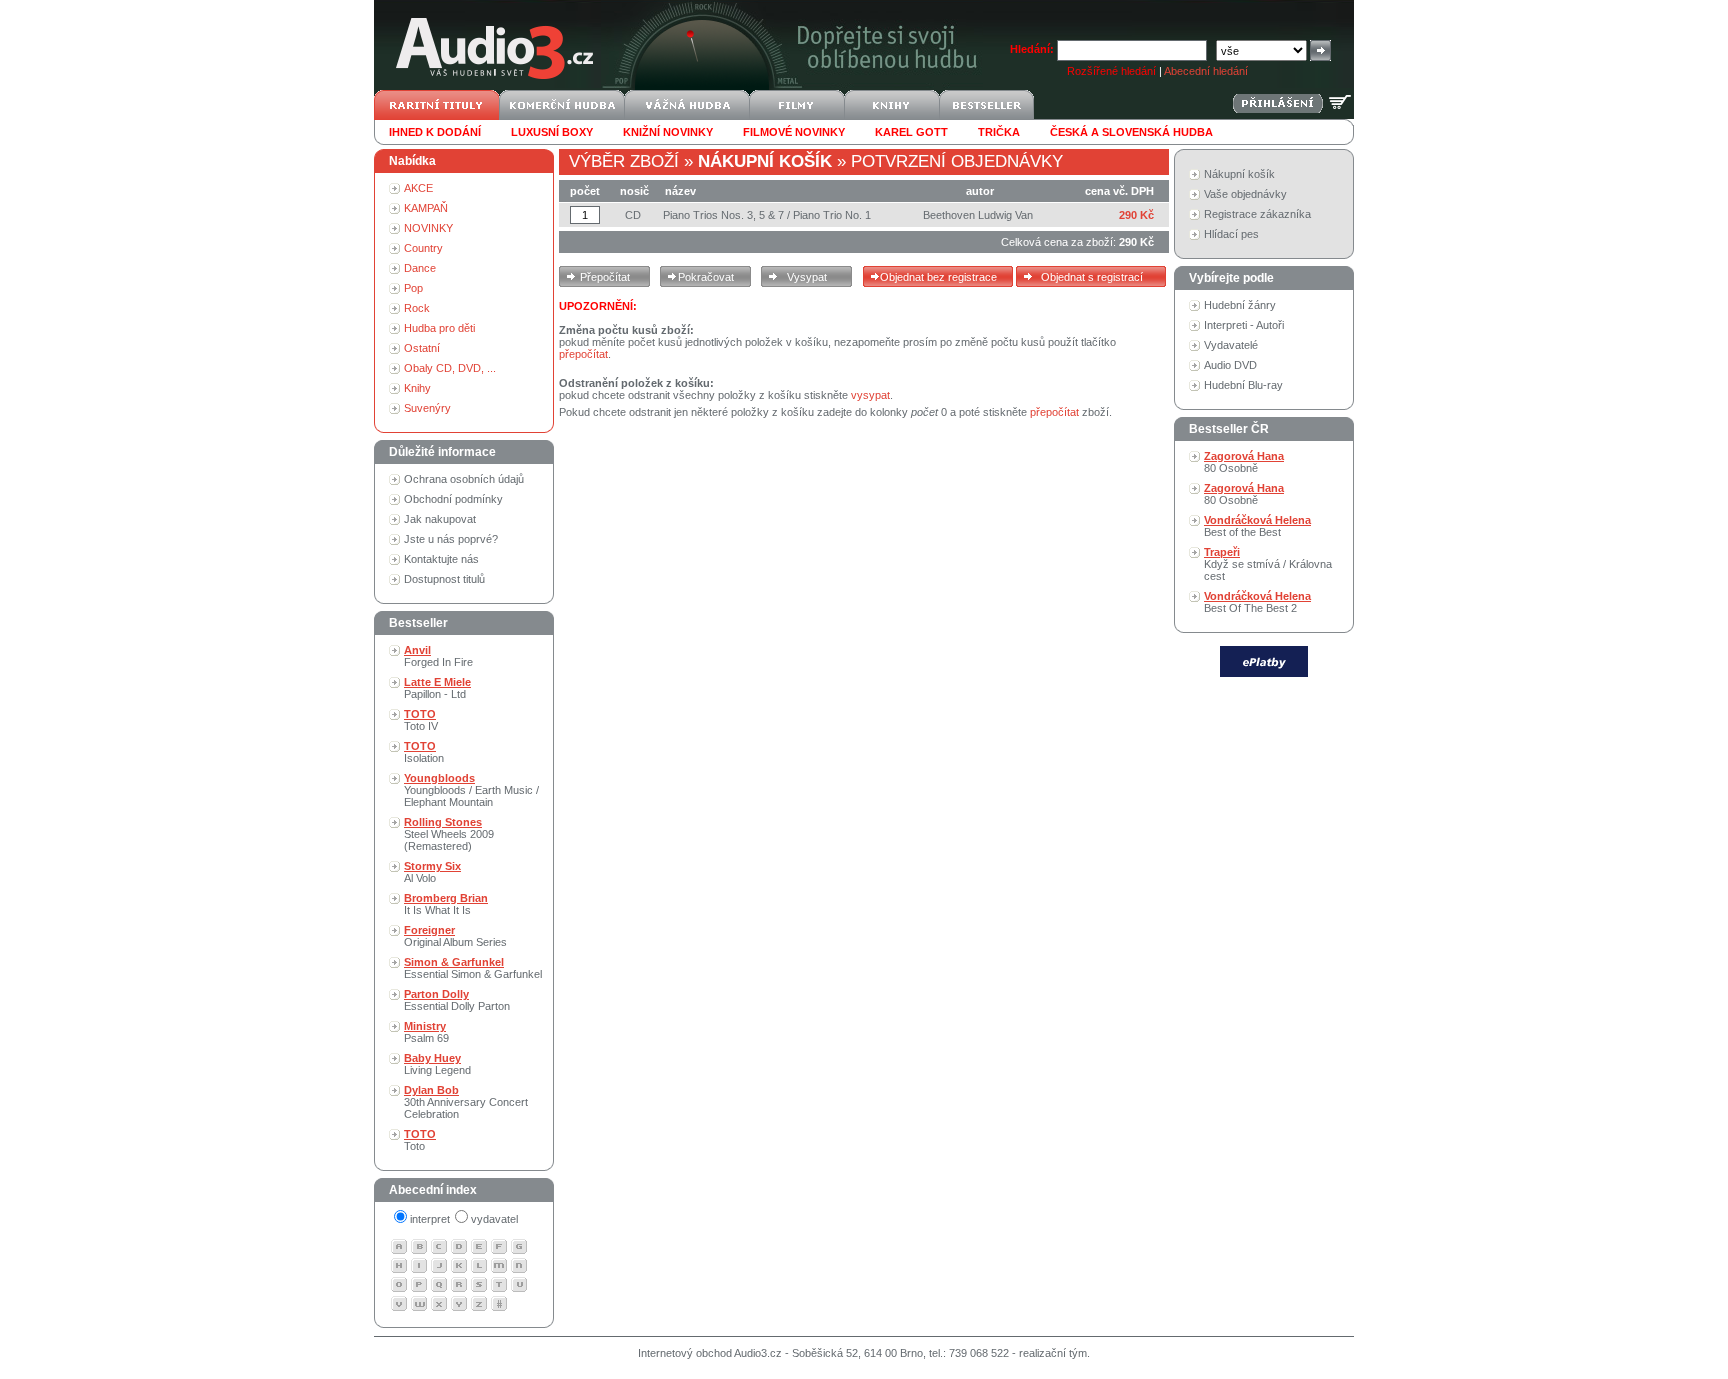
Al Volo (432, 872)
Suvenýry (427, 408)
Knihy (417, 388)
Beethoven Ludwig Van (978, 215)
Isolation (424, 752)
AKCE (418, 188)
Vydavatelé (1231, 345)
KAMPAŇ (426, 208)
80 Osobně (1244, 462)
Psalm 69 (426, 1032)
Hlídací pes (1231, 234)
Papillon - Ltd (437, 688)
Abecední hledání (1206, 71)
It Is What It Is (446, 904)
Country (423, 248)
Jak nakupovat (440, 519)
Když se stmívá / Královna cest (1268, 564)
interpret (430, 1219)
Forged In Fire (438, 656)
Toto (420, 1140)
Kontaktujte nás (441, 559)
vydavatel (494, 1219)
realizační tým (1053, 1353)
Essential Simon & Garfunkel (473, 968)
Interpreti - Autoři (1244, 325)
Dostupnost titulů (444, 579)
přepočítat (583, 354)
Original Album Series (455, 936)
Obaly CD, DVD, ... (450, 368)
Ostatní (422, 348)
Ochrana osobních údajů (464, 479)
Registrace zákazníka (1257, 214)
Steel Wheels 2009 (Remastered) (449, 834)
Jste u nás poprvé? (451, 539)
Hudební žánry (1240, 305)
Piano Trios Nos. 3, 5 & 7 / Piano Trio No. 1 (767, 215)
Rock (417, 308)
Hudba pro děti (439, 328)
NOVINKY (428, 228)
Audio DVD (1230, 365)
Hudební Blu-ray (1243, 385)
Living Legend (437, 1064)
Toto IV (421, 720)
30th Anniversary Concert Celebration (466, 1102)
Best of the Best (1257, 526)
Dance (420, 268)
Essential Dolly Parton (457, 1000)
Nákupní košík (1239, 174)
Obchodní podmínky (453, 499)
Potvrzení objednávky (957, 161)
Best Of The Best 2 (1257, 602)
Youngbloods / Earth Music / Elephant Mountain (471, 790)
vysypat (870, 395)
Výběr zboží (624, 161)
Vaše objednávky (1245, 194)
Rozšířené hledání (1111, 71)
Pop (413, 288)
